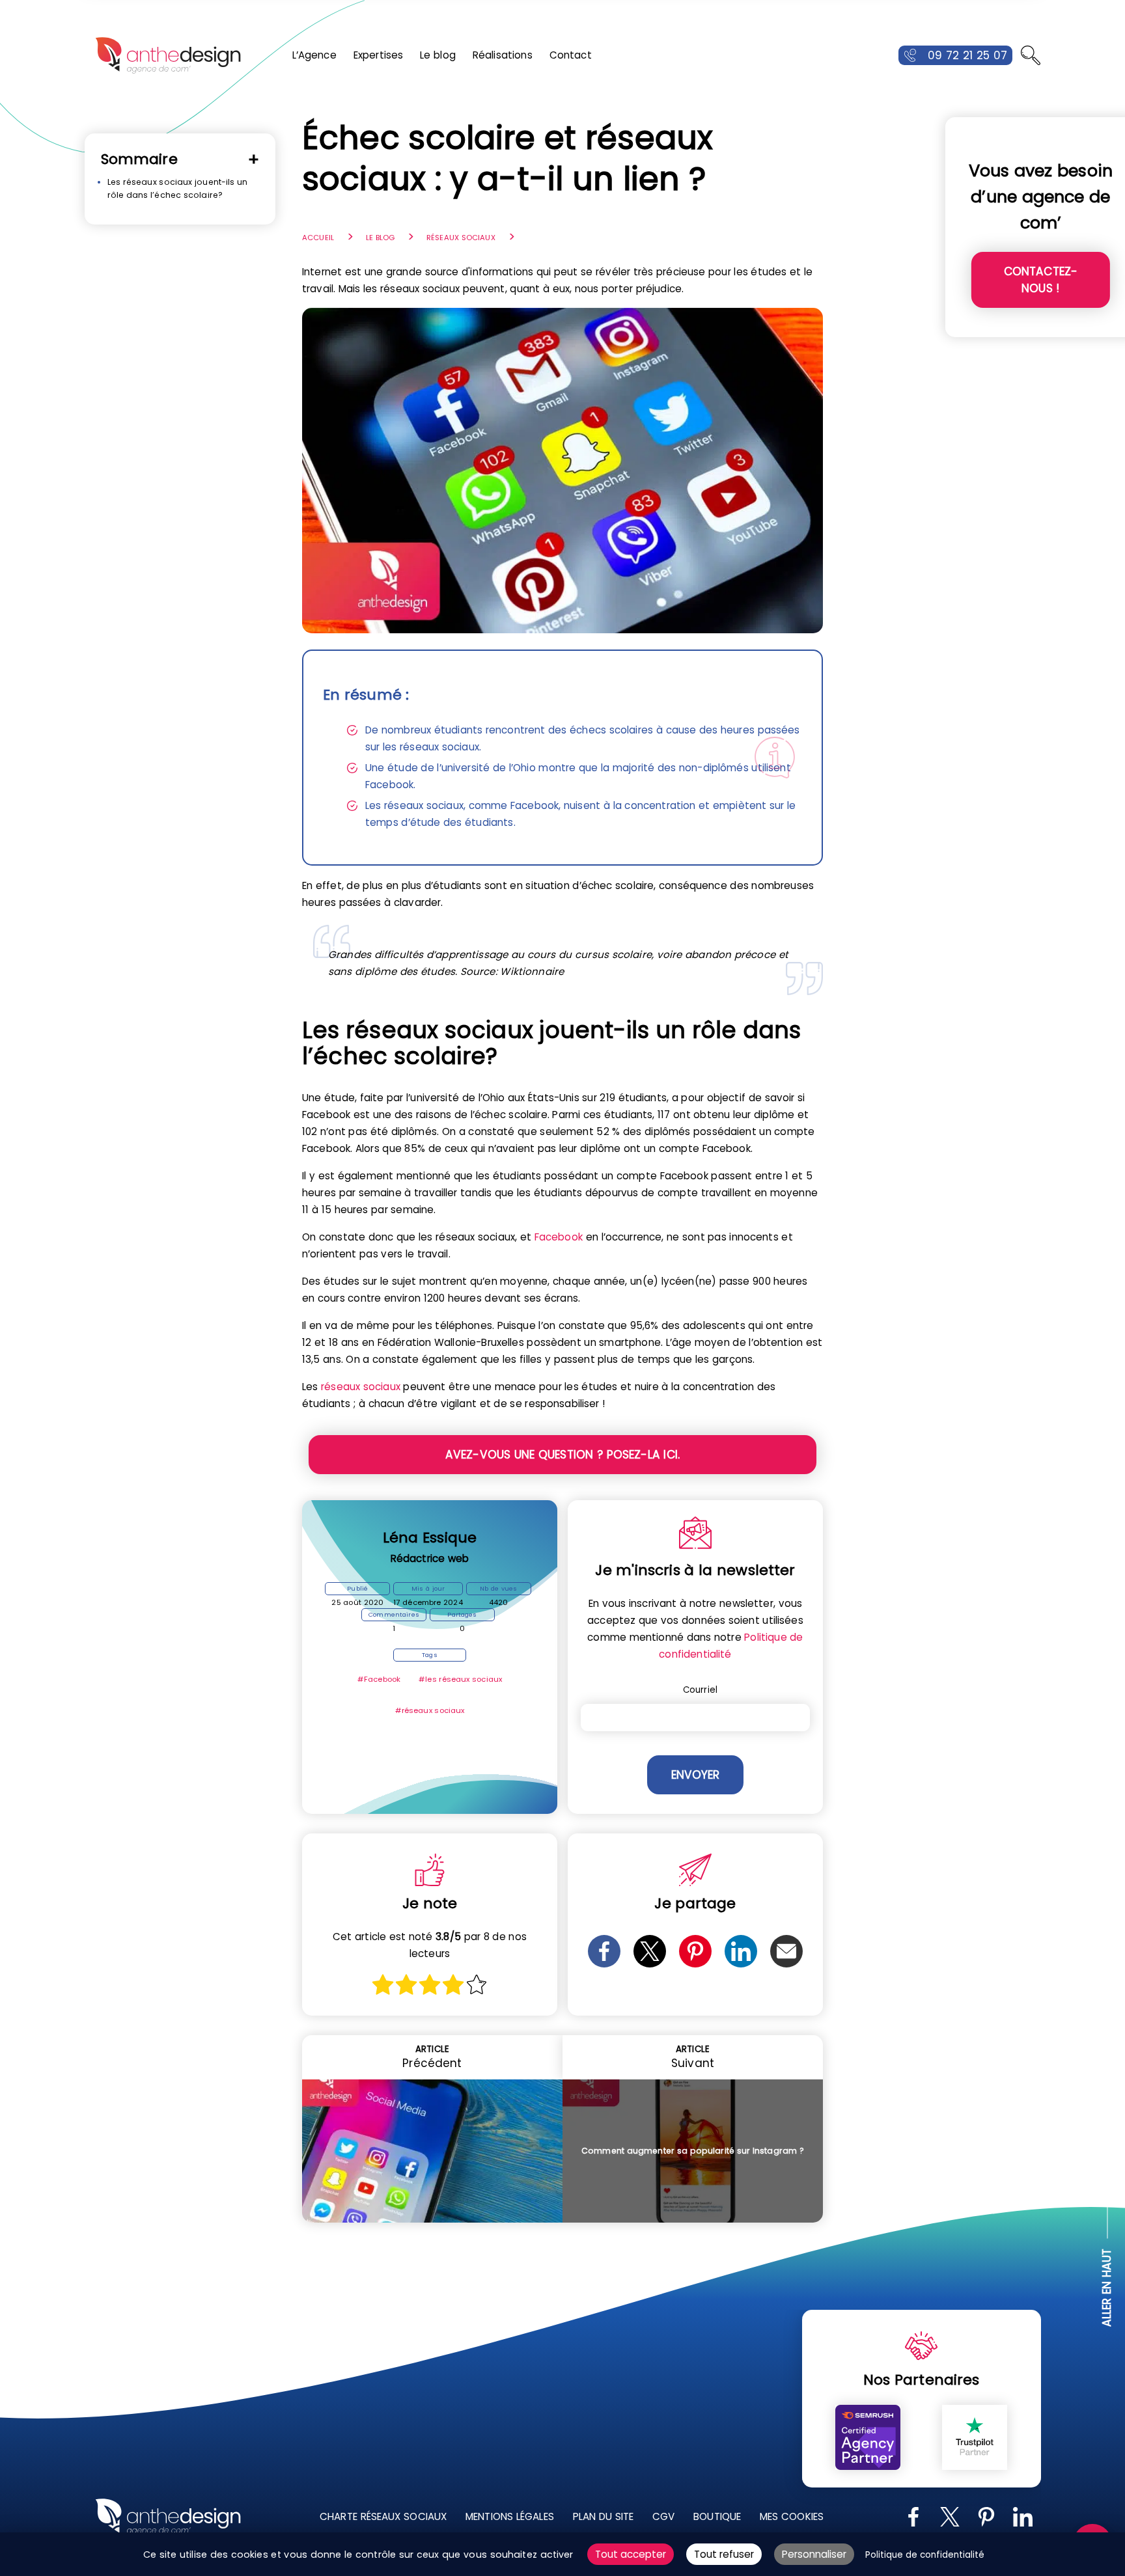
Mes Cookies (792, 2516)
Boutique (717, 2516)
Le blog (438, 55)
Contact (571, 55)
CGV (663, 2516)
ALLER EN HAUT (1107, 2287)
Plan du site (603, 2516)
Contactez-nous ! (1041, 280)
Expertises (379, 55)
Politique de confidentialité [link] (925, 2555)
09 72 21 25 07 (967, 55)
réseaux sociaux (361, 1387)
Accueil (318, 238)
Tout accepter (631, 2554)
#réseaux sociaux (430, 1710)
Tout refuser (724, 2554)
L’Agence (314, 55)
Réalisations (503, 55)
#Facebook (379, 1679)
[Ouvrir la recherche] (1031, 55)
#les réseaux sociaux (460, 1679)
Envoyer (695, 1775)
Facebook (559, 1237)
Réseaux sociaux (461, 238)
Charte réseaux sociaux (383, 2516)
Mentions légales (510, 2516)
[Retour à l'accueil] (168, 55)
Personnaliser (814, 2554)
